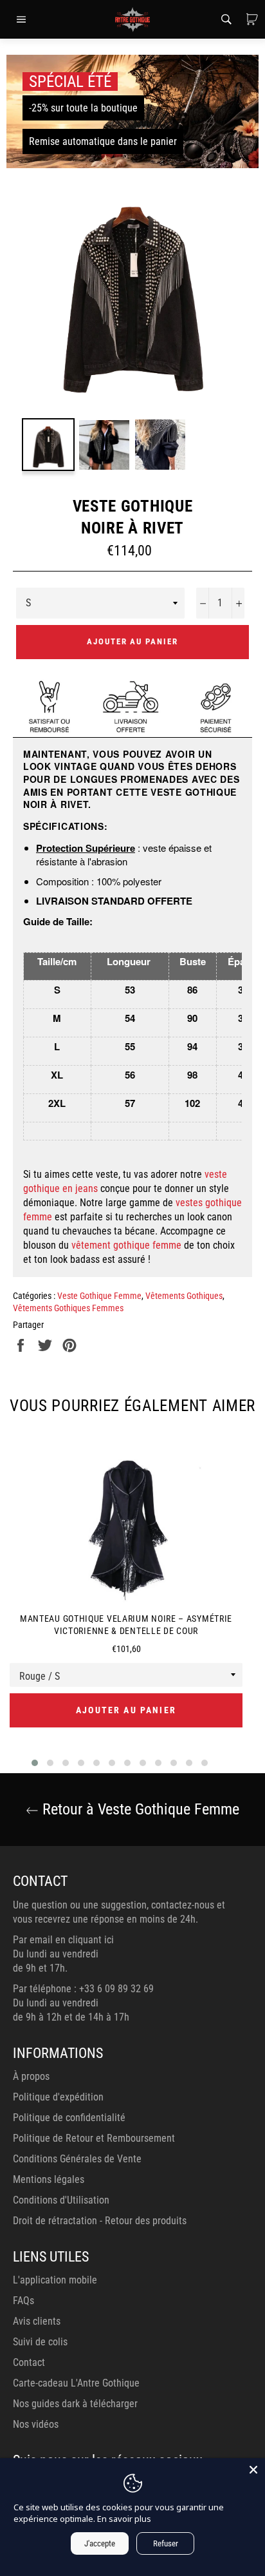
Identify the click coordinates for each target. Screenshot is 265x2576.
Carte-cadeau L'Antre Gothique (76, 2383)
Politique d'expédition (58, 2097)
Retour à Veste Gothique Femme (139, 1809)
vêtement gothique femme (126, 1245)
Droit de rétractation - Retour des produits (100, 2221)
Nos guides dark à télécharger (75, 2404)
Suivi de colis (40, 2342)
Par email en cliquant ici (63, 1940)
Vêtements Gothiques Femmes (68, 1308)
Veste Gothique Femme (99, 1296)
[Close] (253, 2470)
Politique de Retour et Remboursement (94, 2138)
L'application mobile (55, 2280)
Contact (29, 2362)
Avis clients (37, 2321)
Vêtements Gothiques (184, 1296)
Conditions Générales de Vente (77, 2159)
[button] (35, 1763)
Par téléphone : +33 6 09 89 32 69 (83, 1989)
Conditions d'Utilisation (61, 2200)
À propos (31, 2076)
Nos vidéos (36, 2424)
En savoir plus (124, 2519)
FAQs (23, 2301)
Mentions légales (49, 2179)
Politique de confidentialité (69, 2118)
